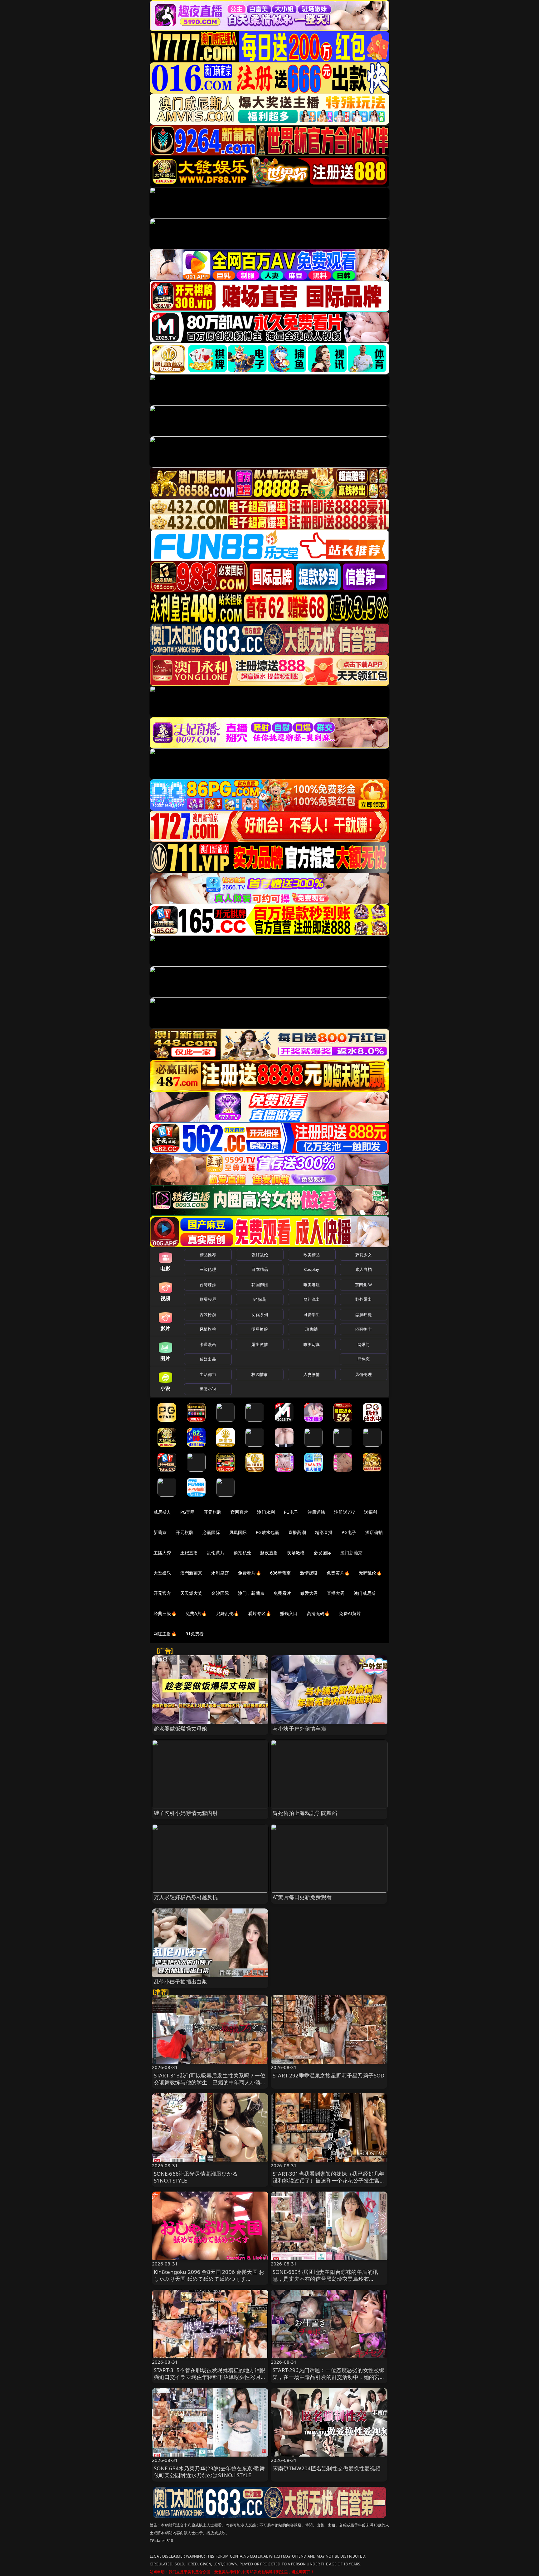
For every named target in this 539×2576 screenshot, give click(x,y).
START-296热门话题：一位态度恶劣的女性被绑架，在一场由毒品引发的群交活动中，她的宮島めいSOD (329, 2377)
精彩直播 (324, 1532)
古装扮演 (208, 1315)
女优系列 (260, 1315)
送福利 (371, 1512)
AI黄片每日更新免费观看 (302, 1897)
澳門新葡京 (191, 1573)
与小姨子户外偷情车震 (299, 1728)
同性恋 (364, 1359)
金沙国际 (220, 1593)
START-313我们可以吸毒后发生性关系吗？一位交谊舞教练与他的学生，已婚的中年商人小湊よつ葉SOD (210, 2082)
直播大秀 (336, 1593)
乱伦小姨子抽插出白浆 (181, 1982)
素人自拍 (364, 1269)
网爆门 (364, 1344)
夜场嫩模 (296, 1553)
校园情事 (260, 1374)
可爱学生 (312, 1315)
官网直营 (239, 1512)
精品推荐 (208, 1255)
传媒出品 (208, 1359)
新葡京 (160, 1532)
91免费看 (195, 1634)
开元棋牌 (213, 1512)
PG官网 (188, 1512)
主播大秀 (162, 1553)
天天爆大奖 (191, 1593)
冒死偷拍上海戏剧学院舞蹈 (305, 1813)
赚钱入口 (289, 1613)
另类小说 (208, 1389)
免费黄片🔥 (338, 1573)
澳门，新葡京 (251, 1593)
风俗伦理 (364, 1374)
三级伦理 (208, 1269)
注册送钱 (316, 1512)
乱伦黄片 (216, 1553)
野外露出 (364, 1299)
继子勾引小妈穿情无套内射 (186, 1813)
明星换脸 (260, 1329)
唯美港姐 (312, 1285)
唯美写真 (312, 1344)
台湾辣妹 (208, 1285)
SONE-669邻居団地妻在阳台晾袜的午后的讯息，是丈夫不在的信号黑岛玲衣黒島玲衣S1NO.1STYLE (325, 2279)
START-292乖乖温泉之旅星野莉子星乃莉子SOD (328, 2075)
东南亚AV (364, 1285)
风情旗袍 (208, 1329)
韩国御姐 (260, 1285)
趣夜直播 (269, 1553)
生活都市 (208, 1374)
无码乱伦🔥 (370, 1573)
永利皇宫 (220, 1573)
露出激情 (260, 1344)
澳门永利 (266, 1512)
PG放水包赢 (267, 1532)
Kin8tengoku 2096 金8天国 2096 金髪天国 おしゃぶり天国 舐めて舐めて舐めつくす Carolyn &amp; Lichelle (209, 2279)
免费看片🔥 (250, 1573)
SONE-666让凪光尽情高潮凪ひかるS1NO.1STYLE (196, 2177)
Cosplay (312, 1269)
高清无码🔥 (318, 1613)
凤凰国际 (238, 1532)
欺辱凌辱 (208, 1299)
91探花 (260, 1299)
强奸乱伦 (260, 1255)
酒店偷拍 (374, 1532)
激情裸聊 (309, 1573)
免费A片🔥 (196, 1613)
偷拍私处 (243, 1553)
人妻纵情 (312, 1374)
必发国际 (323, 1553)
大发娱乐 (162, 1573)
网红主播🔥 (165, 1634)
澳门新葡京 (351, 1553)
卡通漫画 (208, 1344)
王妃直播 (189, 1553)
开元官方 (162, 1593)
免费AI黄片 (350, 1613)
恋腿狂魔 (364, 1315)
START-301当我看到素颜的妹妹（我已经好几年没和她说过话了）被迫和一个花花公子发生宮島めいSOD (329, 2180)
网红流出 (312, 1299)
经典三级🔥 (165, 1613)
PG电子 (291, 1512)
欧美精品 (312, 1255)
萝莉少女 (364, 1255)
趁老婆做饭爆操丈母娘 (181, 1728)
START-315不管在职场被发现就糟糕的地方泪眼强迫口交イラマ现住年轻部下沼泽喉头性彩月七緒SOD (210, 2377)
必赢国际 (211, 1532)
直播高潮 (297, 1532)
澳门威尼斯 (365, 1593)
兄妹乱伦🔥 (228, 1613)
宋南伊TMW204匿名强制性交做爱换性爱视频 (327, 2468)
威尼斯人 (162, 1512)
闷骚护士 (364, 1329)
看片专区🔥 (260, 1613)
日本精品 (260, 1269)
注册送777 (345, 1512)
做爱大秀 (309, 1593)
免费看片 (282, 1593)
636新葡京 (281, 1573)
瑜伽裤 (311, 1329)
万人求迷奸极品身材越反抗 (186, 1897)
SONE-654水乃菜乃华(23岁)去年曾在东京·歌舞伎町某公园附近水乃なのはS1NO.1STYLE (209, 2472)
